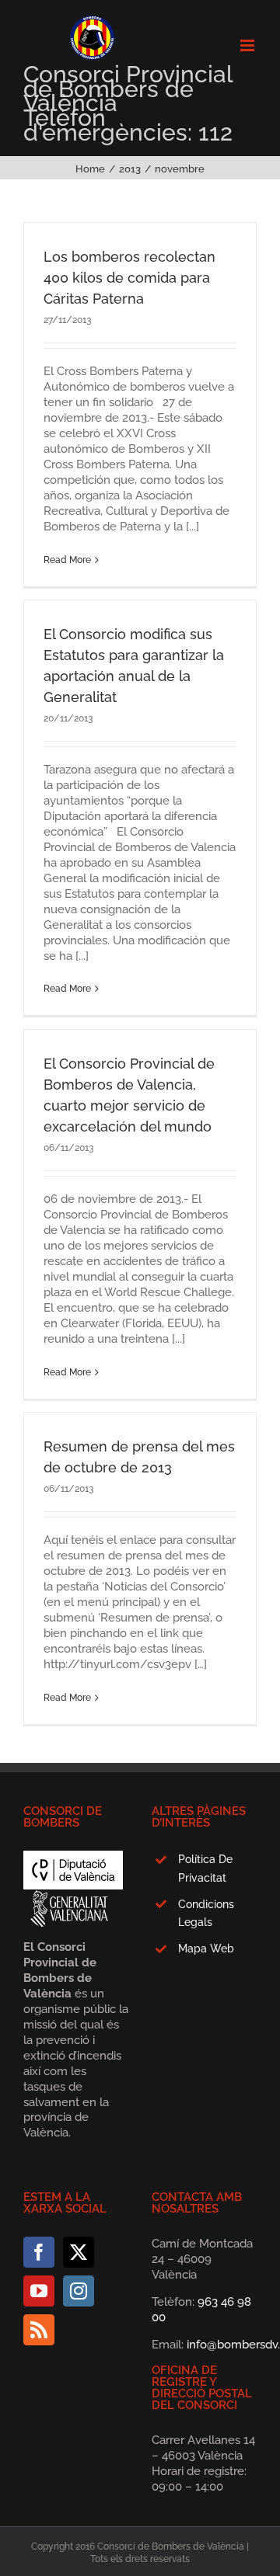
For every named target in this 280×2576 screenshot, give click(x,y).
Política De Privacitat (205, 1869)
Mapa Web (206, 1949)
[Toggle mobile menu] (248, 45)
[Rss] (39, 2330)
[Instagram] (79, 2291)
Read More (67, 560)
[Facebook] (39, 2252)
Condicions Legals (206, 1914)
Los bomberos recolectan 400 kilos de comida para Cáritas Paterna (129, 278)
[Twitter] (79, 2252)
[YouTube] (39, 2291)
